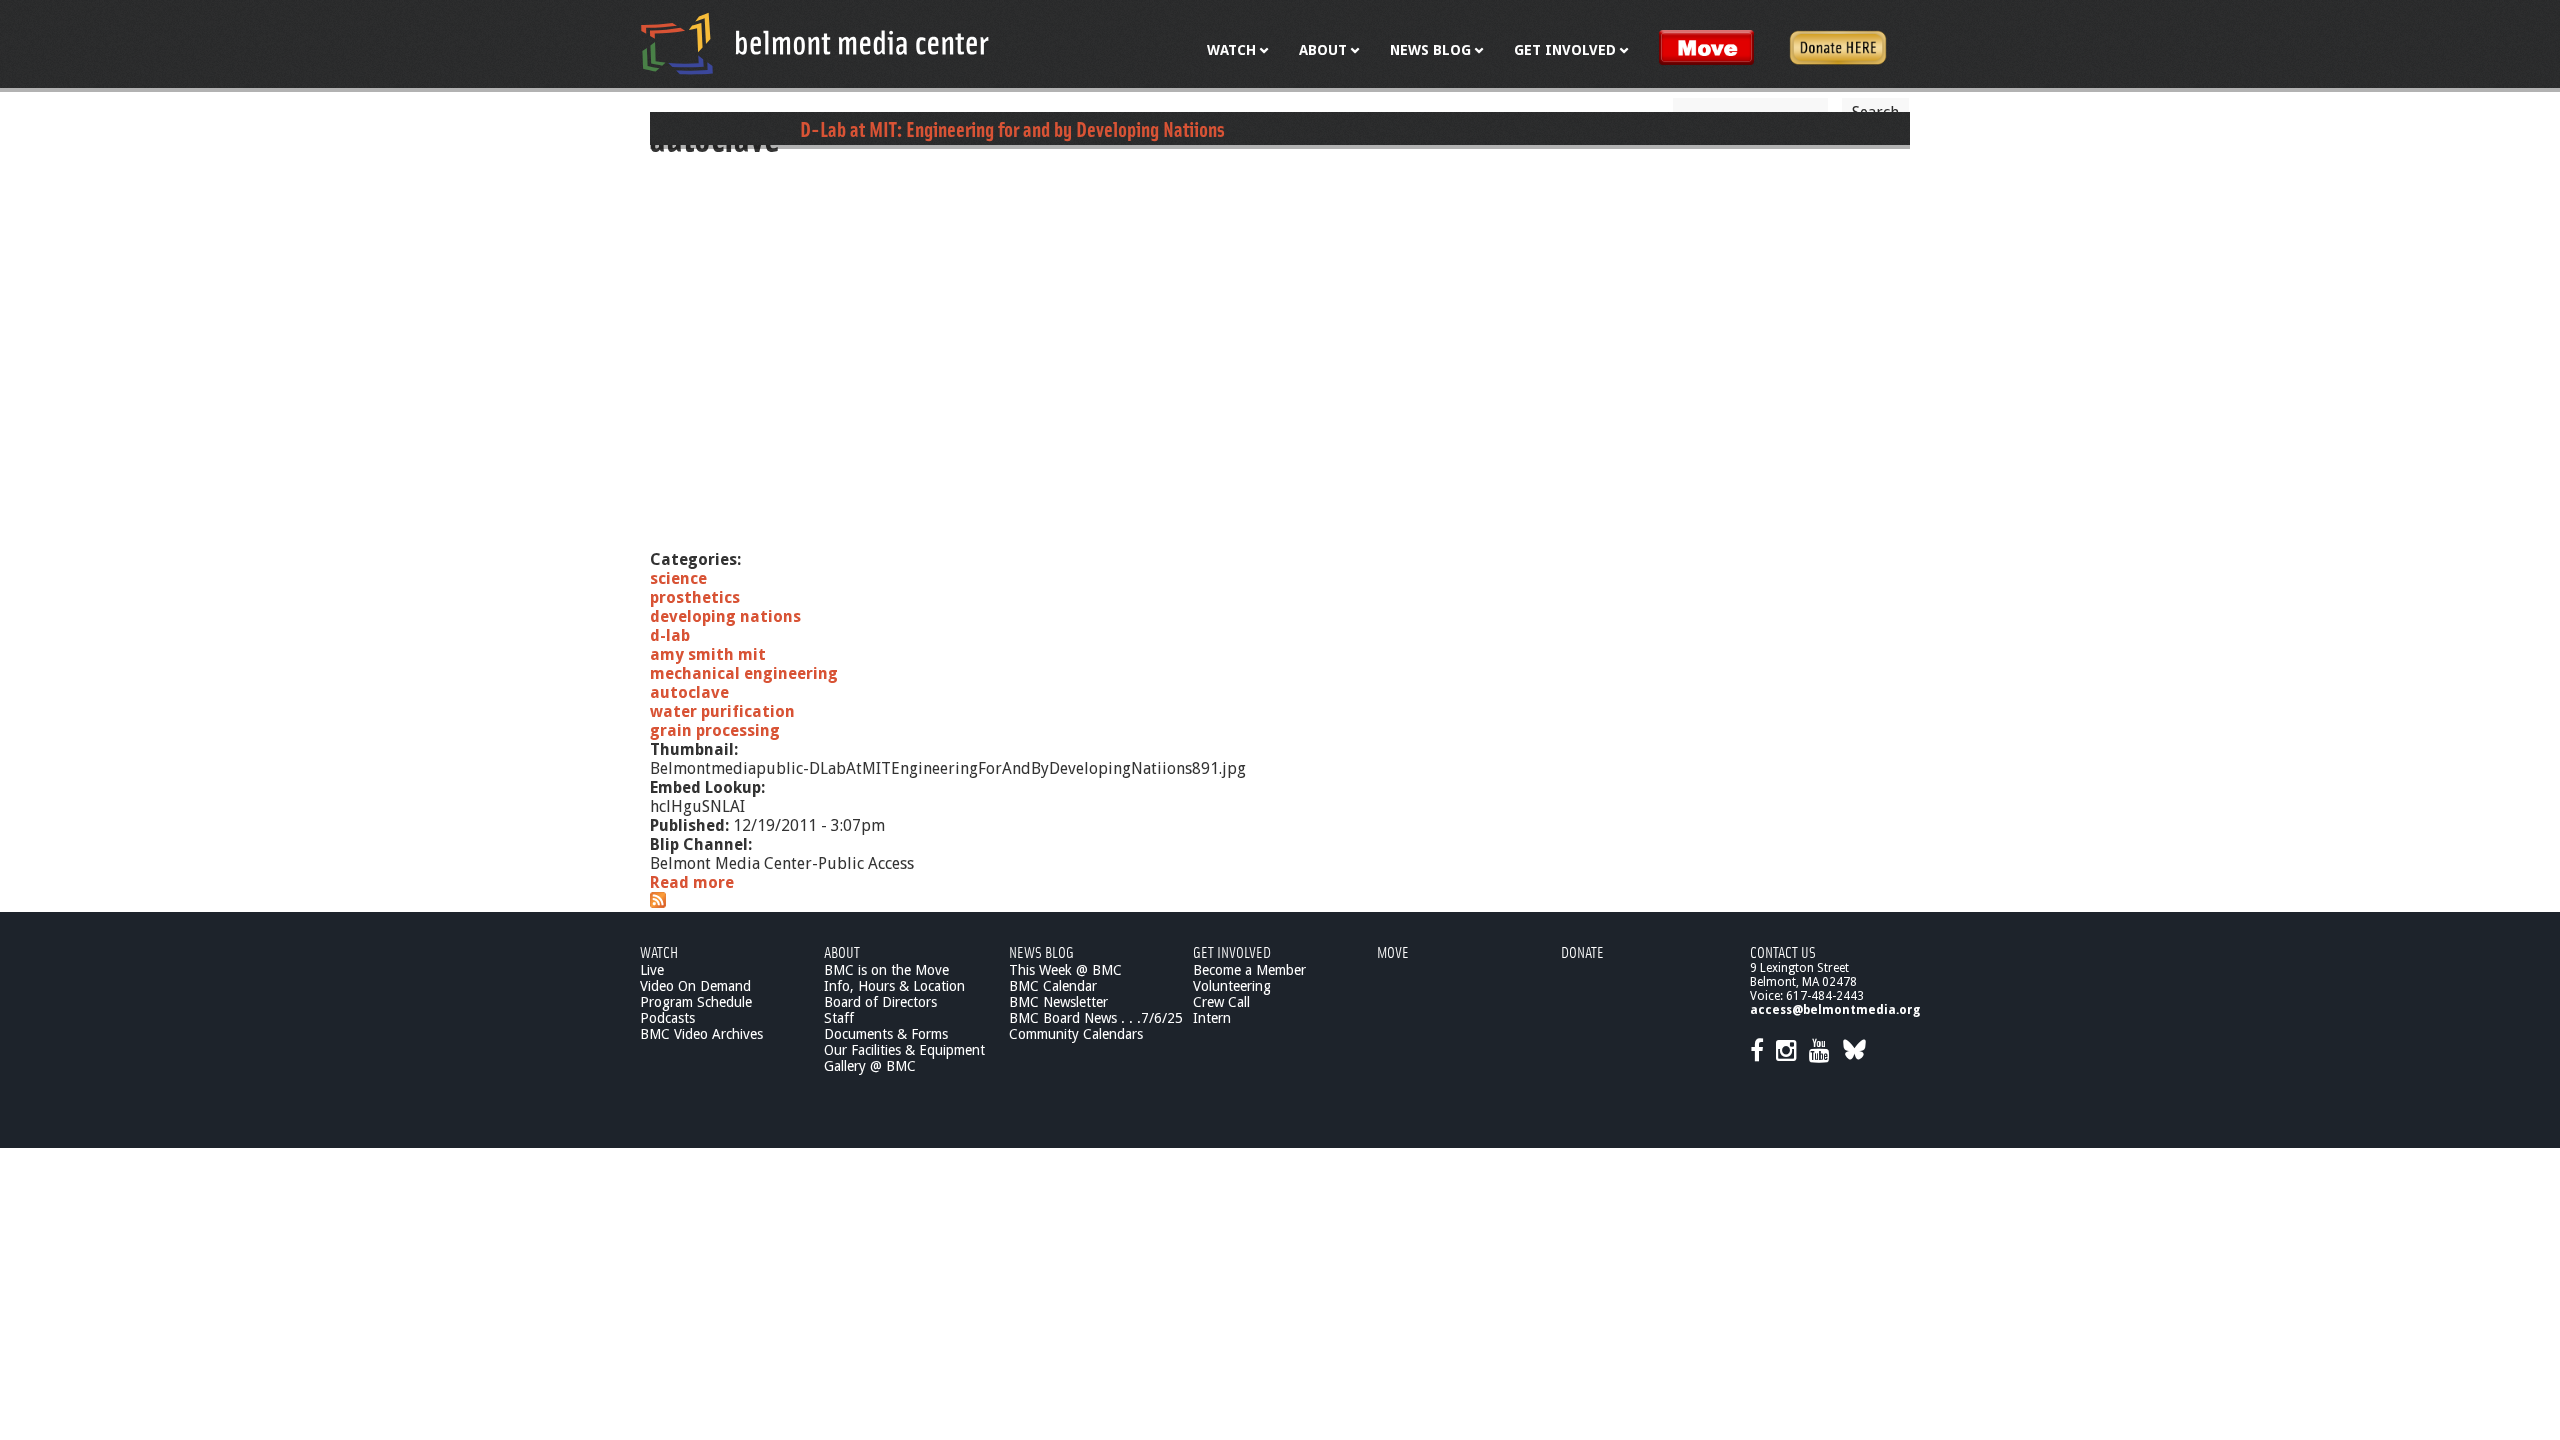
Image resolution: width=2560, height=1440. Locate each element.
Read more (692, 882)
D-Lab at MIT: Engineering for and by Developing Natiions (1012, 128)
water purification (722, 711)
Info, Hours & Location (894, 986)
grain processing (715, 730)
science (678, 578)
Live (652, 970)
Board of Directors (880, 1002)
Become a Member (1249, 970)
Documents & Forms (886, 1034)
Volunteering (1232, 986)
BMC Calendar (1053, 986)
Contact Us (1783, 951)
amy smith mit (708, 654)
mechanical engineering (744, 673)
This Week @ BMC (1065, 970)
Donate (1582, 951)
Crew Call (1221, 1002)
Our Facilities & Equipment (904, 1050)
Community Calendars (1076, 1034)
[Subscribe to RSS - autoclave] (658, 902)
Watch (659, 951)
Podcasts (667, 1018)
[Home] (815, 43)
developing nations (725, 616)
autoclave (689, 692)
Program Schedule (696, 1002)
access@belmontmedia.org (1835, 1010)
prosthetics (695, 597)
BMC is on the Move (886, 970)
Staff (839, 1018)
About (842, 951)
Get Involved (1232, 951)
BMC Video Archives (701, 1034)
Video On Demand (695, 986)
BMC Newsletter (1058, 1002)
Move (1393, 951)
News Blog (1041, 951)
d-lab (670, 635)
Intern (1212, 1018)
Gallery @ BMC (870, 1066)
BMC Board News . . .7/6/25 (1096, 1018)
